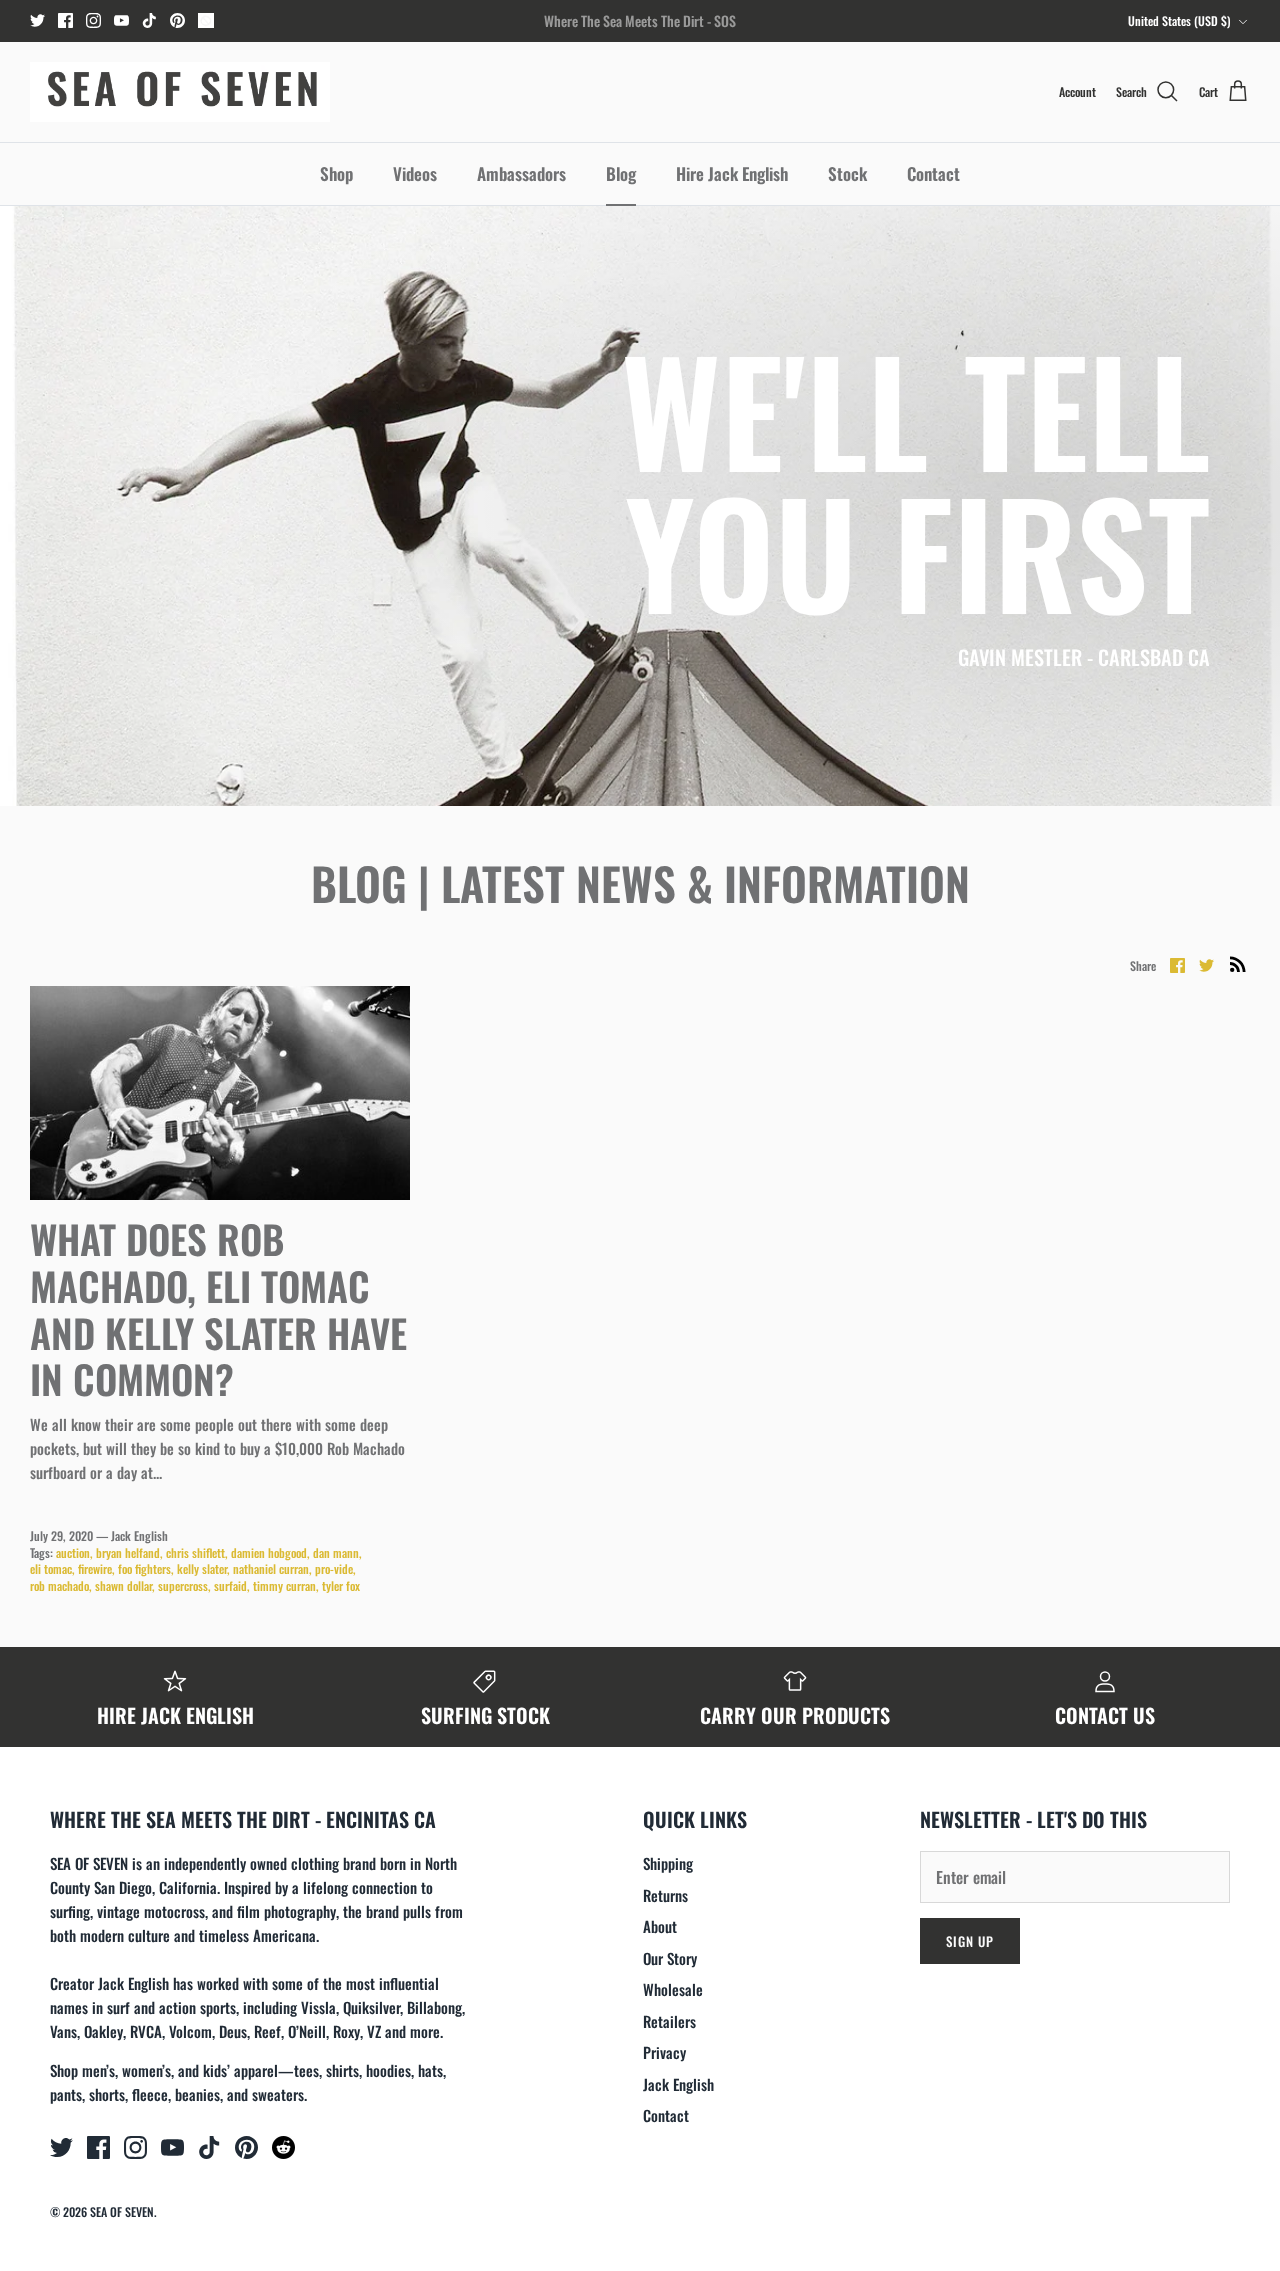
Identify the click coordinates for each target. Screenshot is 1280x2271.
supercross (183, 1585)
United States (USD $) (1179, 20)
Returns (665, 1895)
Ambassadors (521, 173)
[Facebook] (65, 20)
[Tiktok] (149, 20)
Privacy (664, 2052)
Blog (621, 173)
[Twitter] (37, 20)
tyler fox (341, 1585)
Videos (415, 173)
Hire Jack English (732, 173)
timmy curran (284, 1585)
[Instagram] (93, 20)
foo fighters (144, 1568)
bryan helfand (128, 1552)
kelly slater (202, 1568)
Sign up (970, 1941)
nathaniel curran (271, 1568)
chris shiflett (195, 1552)
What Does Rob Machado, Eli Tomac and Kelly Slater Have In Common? (218, 1308)
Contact (933, 173)
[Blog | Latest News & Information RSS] (1238, 963)
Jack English (678, 2084)
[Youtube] (121, 20)
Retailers (669, 2021)
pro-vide (334, 1568)
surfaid (230, 1585)
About (660, 1926)
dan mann (336, 1552)
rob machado (59, 1585)
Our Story (670, 1958)
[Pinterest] (177, 20)
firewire (95, 1568)
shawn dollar (123, 1585)
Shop (336, 173)
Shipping (668, 1863)
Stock (847, 173)
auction (73, 1552)
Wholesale (673, 1989)
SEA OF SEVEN (122, 2211)
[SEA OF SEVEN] (180, 92)
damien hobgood (269, 1552)
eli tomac (51, 1568)
